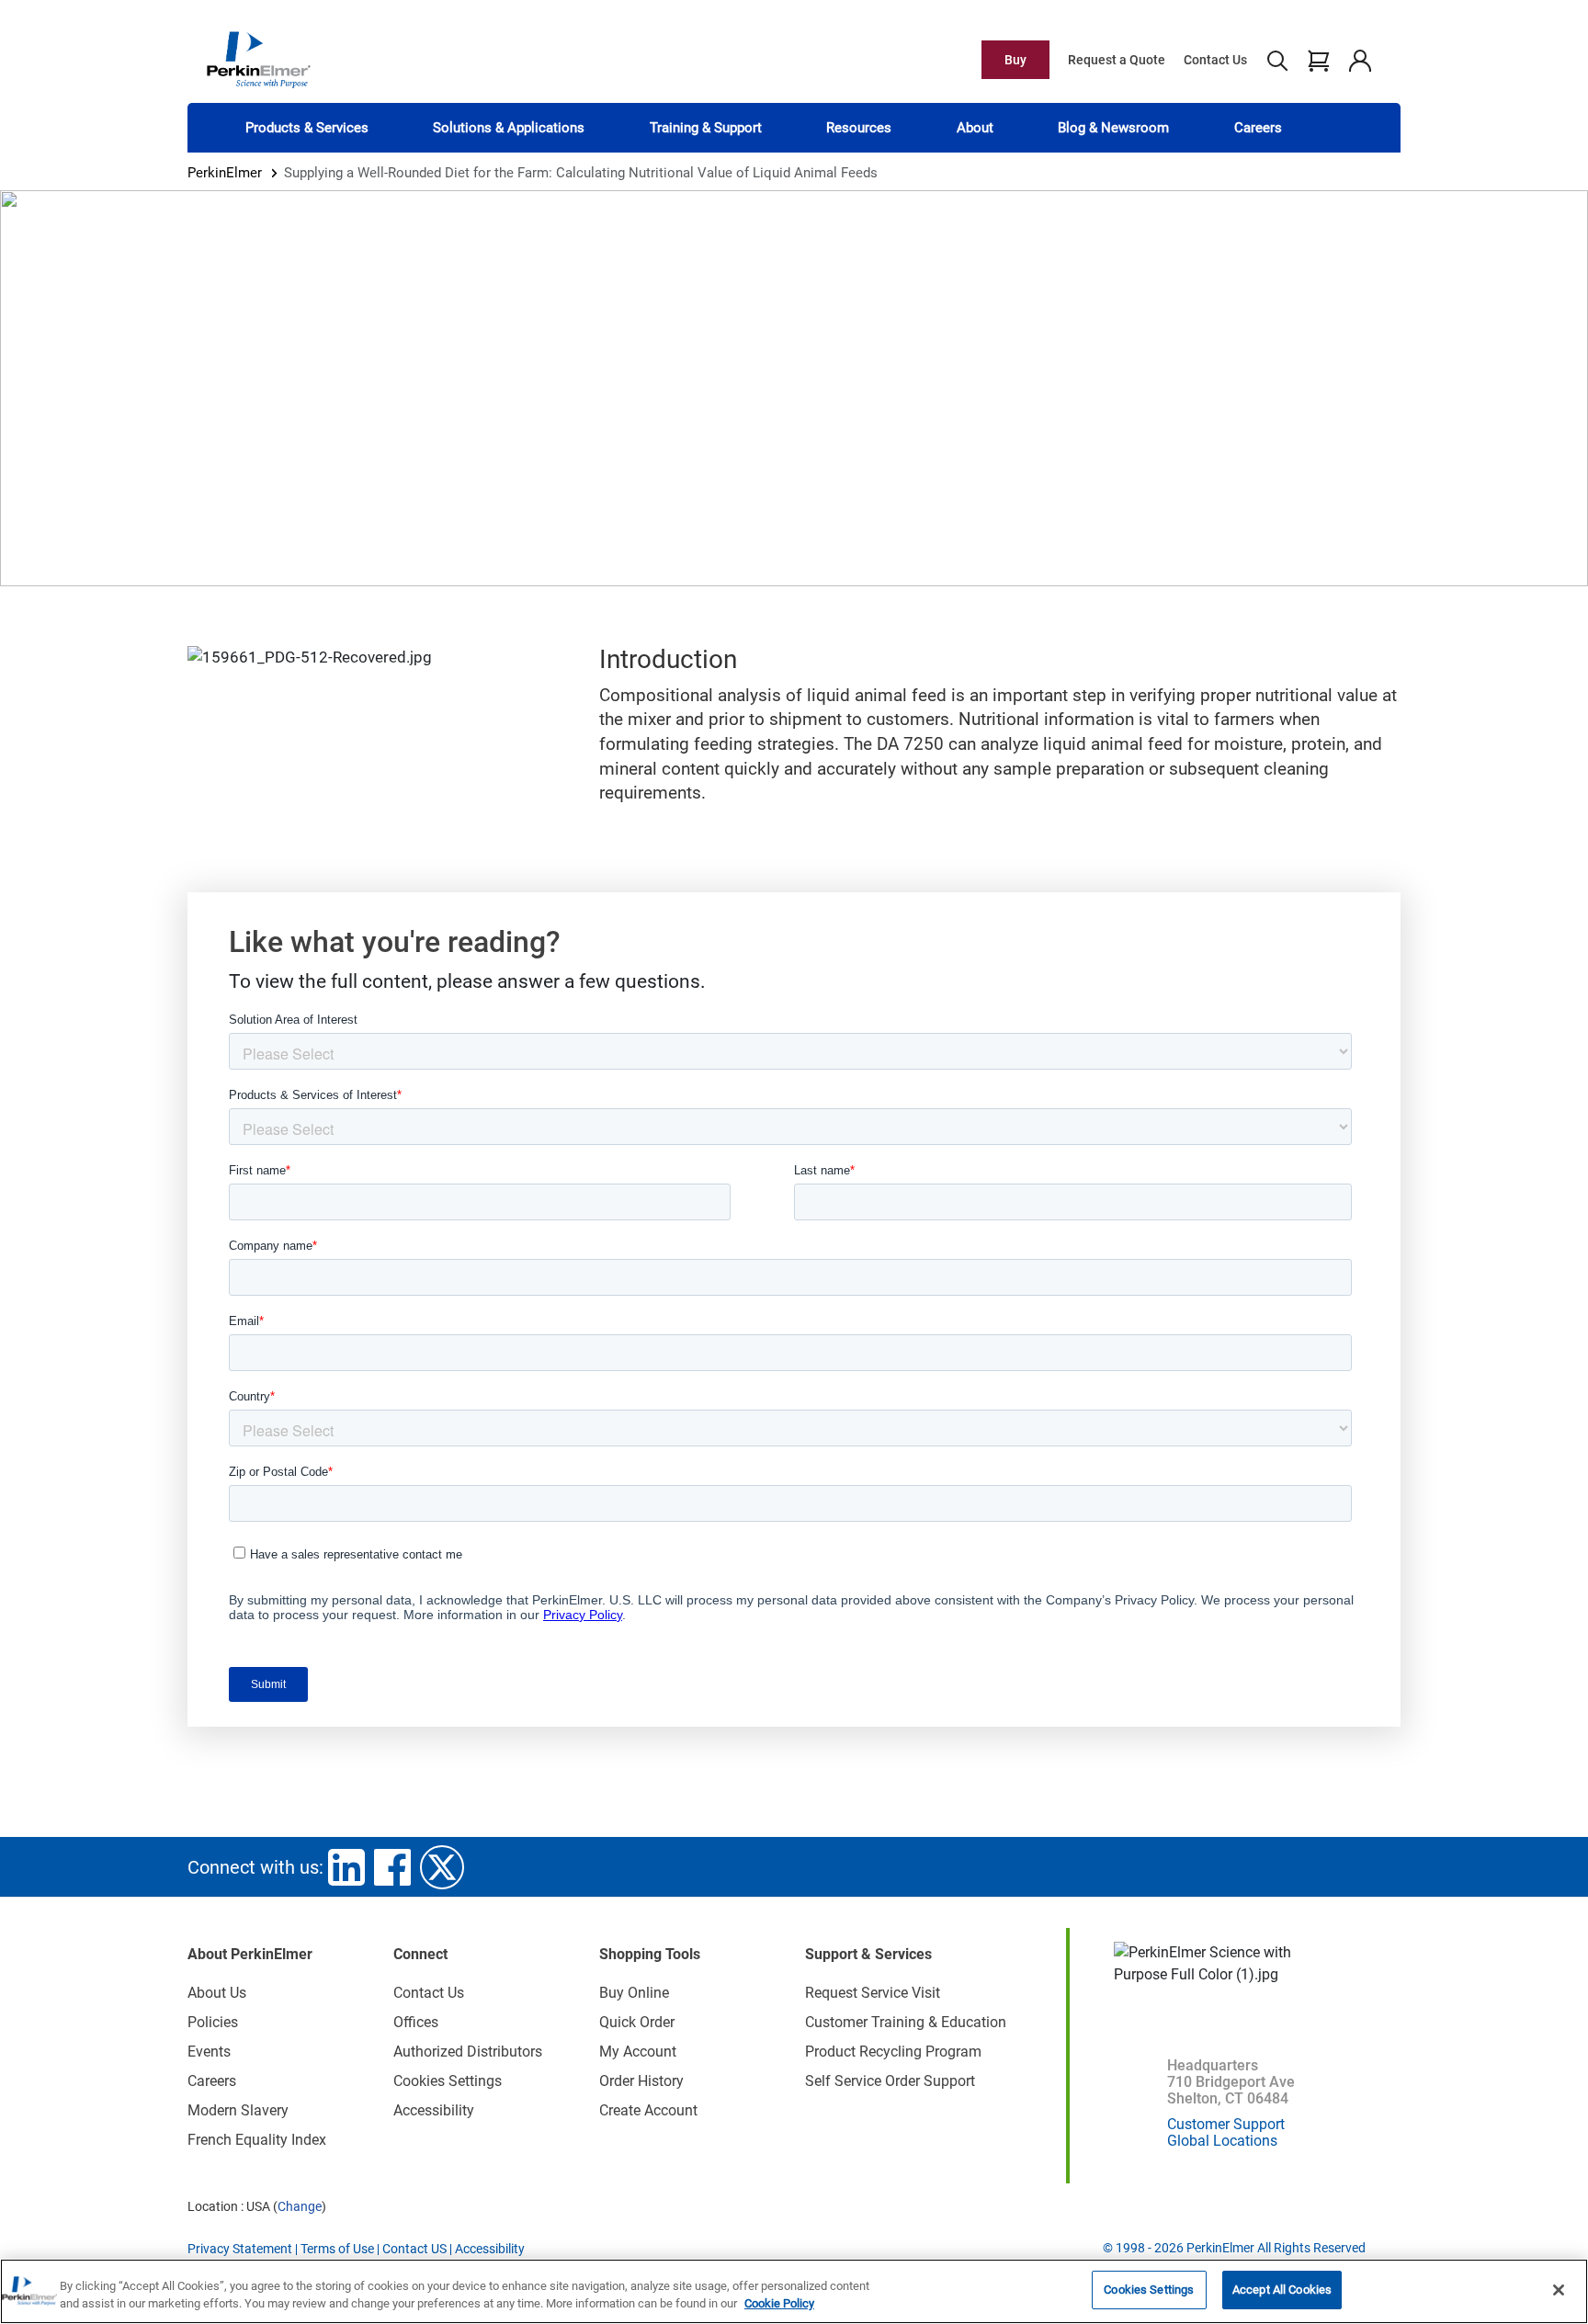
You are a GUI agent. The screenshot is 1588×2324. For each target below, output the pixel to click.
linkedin (346, 1867)
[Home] (258, 59)
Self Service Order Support (890, 2081)
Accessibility (434, 2110)
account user (1360, 60)
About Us (217, 1993)
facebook (392, 1867)
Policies (213, 2022)
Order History (641, 2081)
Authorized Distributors (468, 2052)
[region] (794, 2291)
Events (209, 2052)
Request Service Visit (873, 1993)
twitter (442, 1867)
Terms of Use (337, 2249)
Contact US (414, 2249)
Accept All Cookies (1282, 2290)
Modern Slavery (238, 2110)
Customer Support (1226, 2124)
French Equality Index (257, 2140)
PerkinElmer (225, 173)
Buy (1015, 60)
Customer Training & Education (906, 2022)
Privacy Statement (240, 2249)
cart (1318, 60)
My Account (638, 2052)
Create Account (648, 2110)
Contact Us (1215, 60)
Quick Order (637, 2022)
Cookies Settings (1149, 2290)
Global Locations (1222, 2141)
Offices (416, 2022)
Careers (1258, 128)
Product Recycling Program (893, 2052)
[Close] (1559, 2290)
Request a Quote (1117, 60)
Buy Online (634, 1993)
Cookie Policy (779, 2304)
